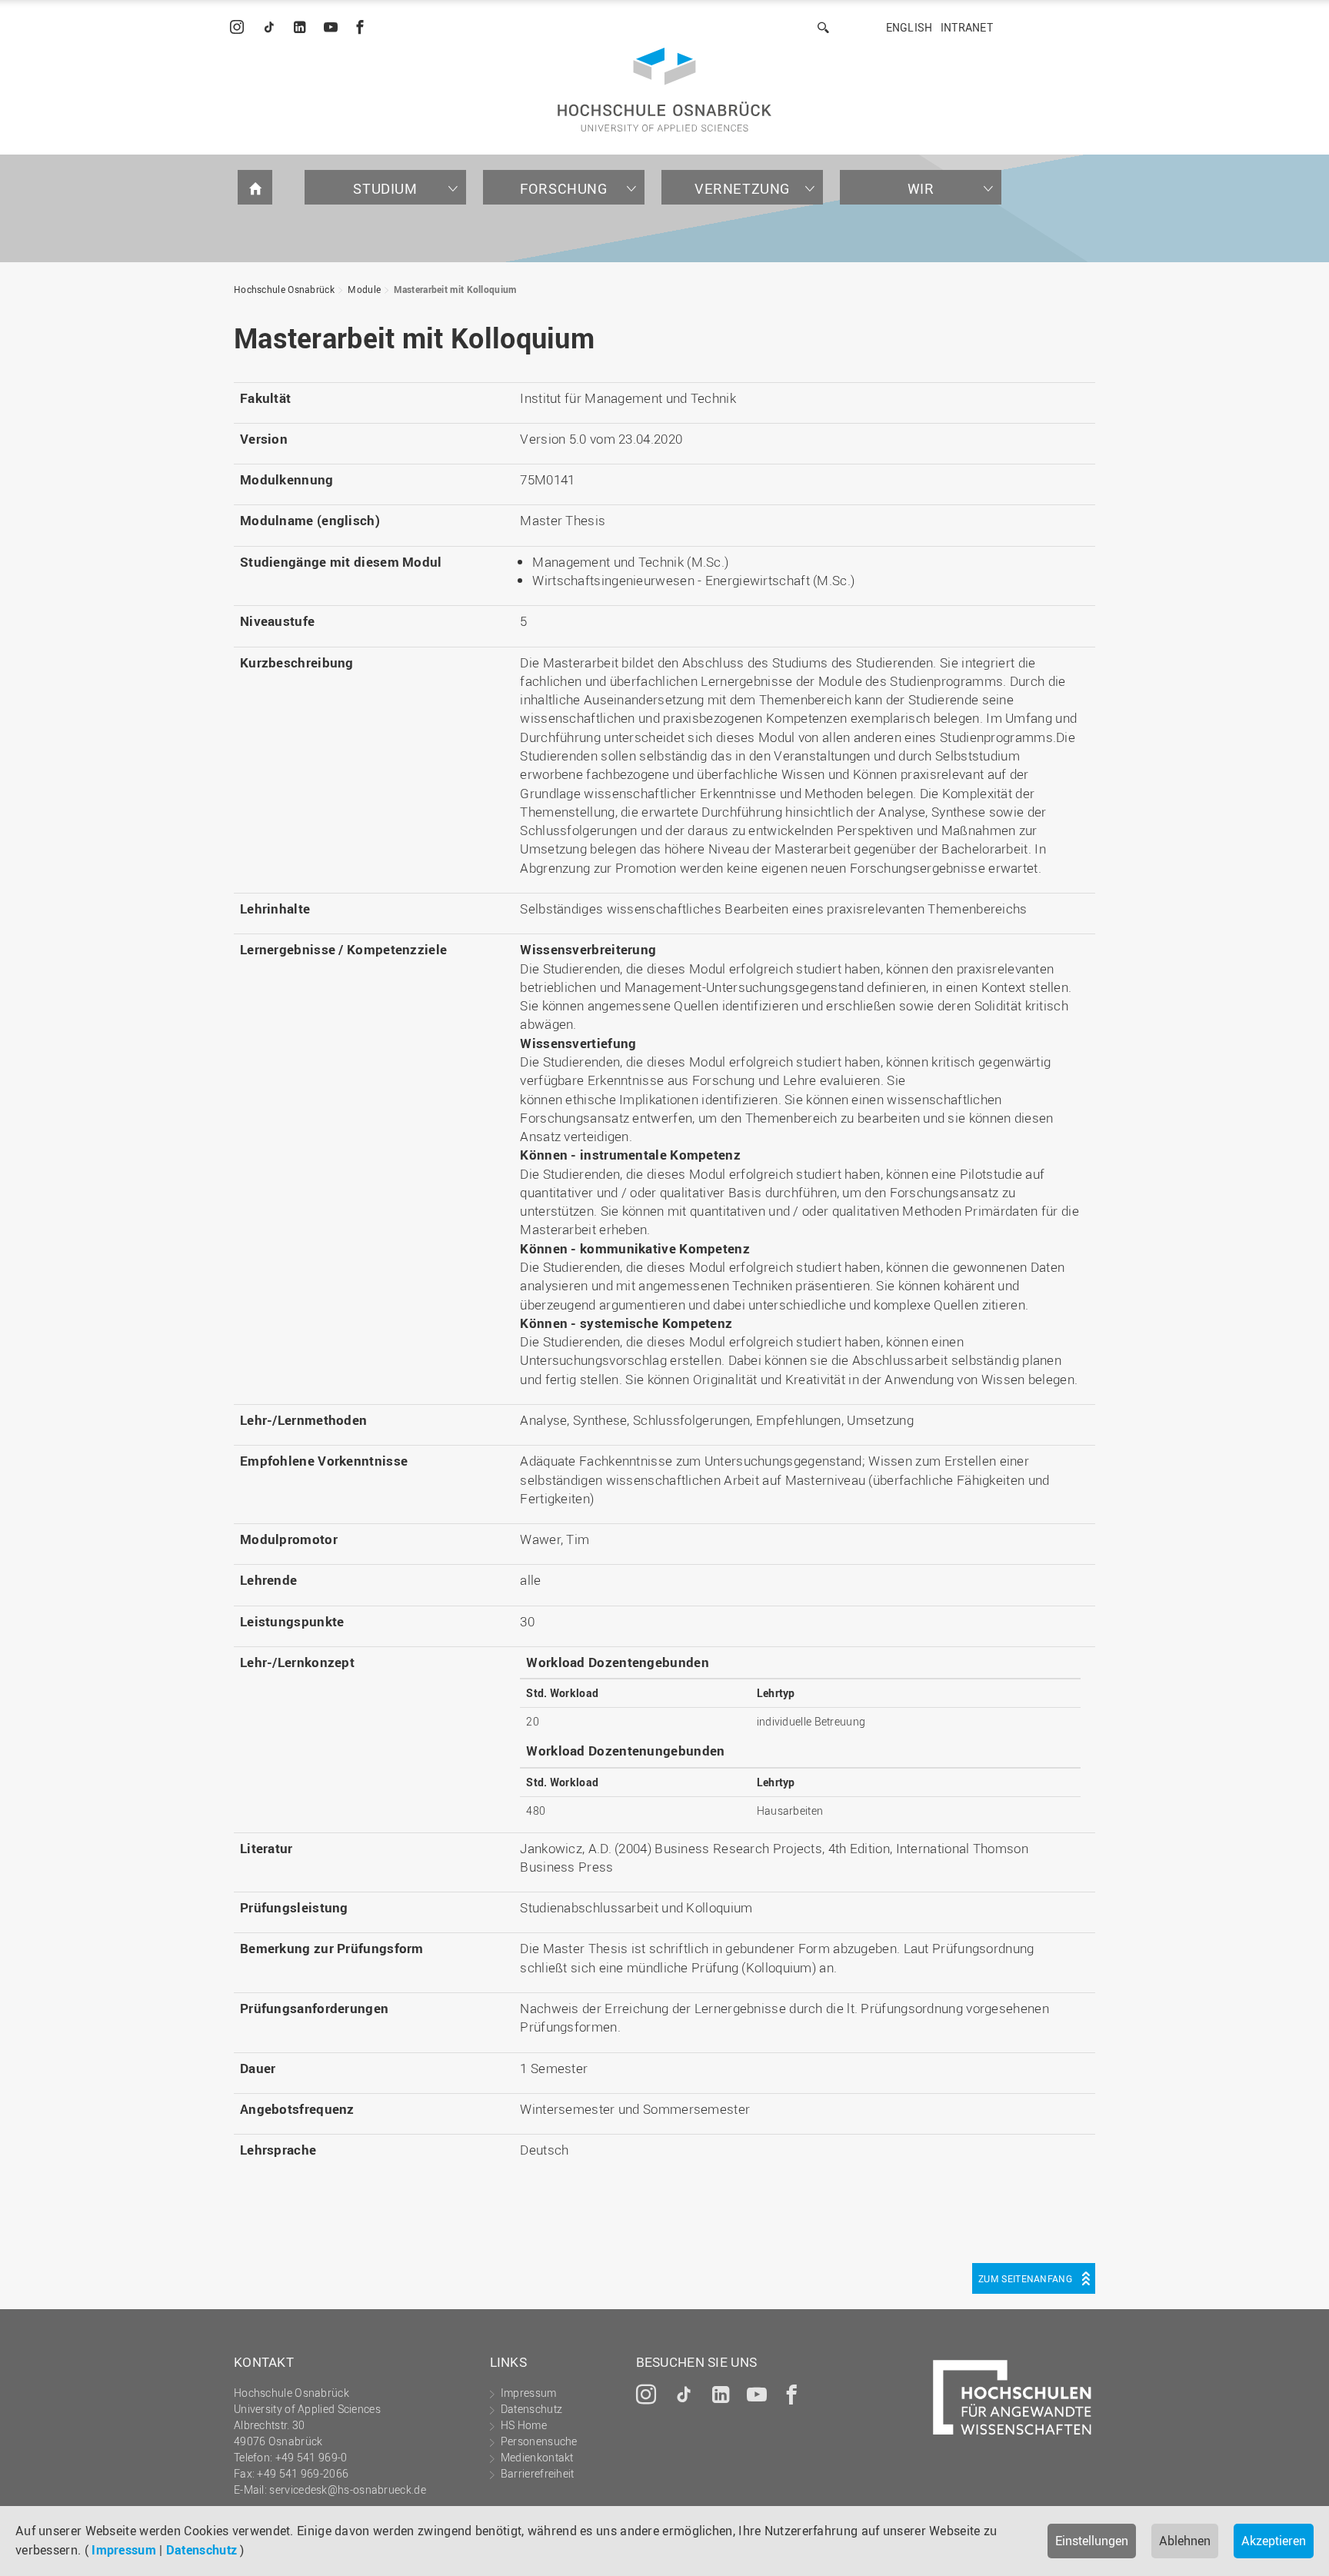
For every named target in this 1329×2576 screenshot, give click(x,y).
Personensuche (539, 2441)
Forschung (563, 188)
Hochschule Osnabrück (284, 289)
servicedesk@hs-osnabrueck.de (347, 2489)
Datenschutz (202, 2550)
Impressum (124, 2550)
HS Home (524, 2425)
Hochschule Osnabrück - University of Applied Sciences (664, 90)
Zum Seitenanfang (1025, 2278)
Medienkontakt (537, 2457)
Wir (921, 188)
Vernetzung (742, 188)
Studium (385, 188)
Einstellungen (1092, 2541)
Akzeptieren (1274, 2541)
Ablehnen (1185, 2541)
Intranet (967, 27)
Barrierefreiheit (538, 2473)
